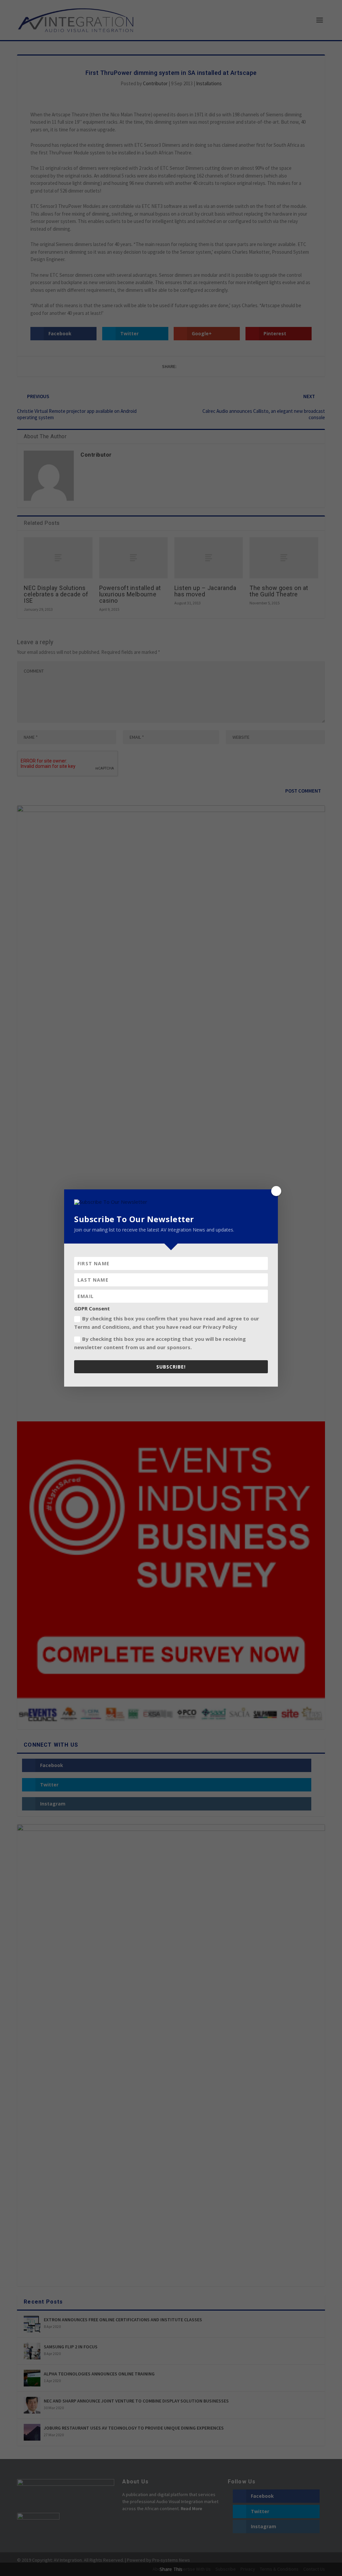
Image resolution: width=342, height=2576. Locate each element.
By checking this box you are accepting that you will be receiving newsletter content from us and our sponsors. (160, 1343)
